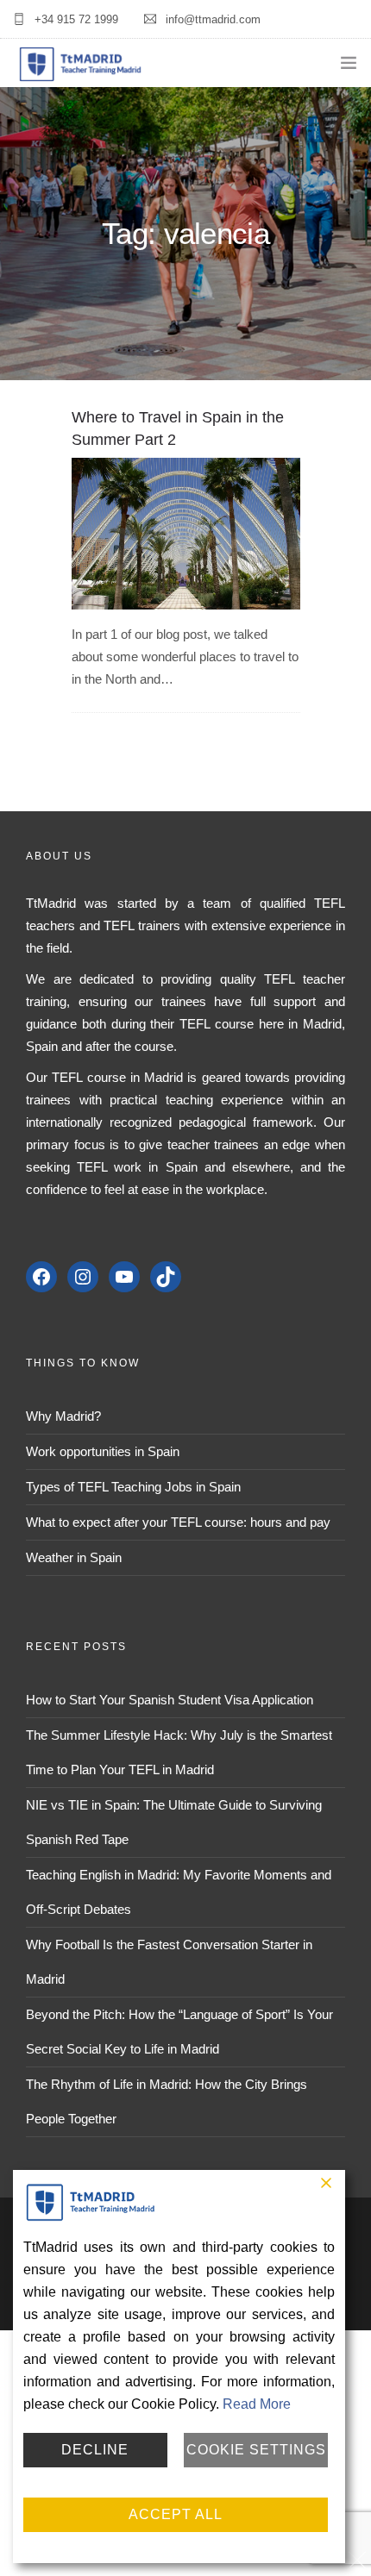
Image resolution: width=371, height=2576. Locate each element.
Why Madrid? (63, 1416)
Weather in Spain (74, 1557)
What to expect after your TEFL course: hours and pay (178, 1522)
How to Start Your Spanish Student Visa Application (170, 1700)
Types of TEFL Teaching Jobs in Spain (133, 1487)
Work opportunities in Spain (103, 1451)
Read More (257, 2404)
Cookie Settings (256, 2450)
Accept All (176, 2514)
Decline (95, 2450)
